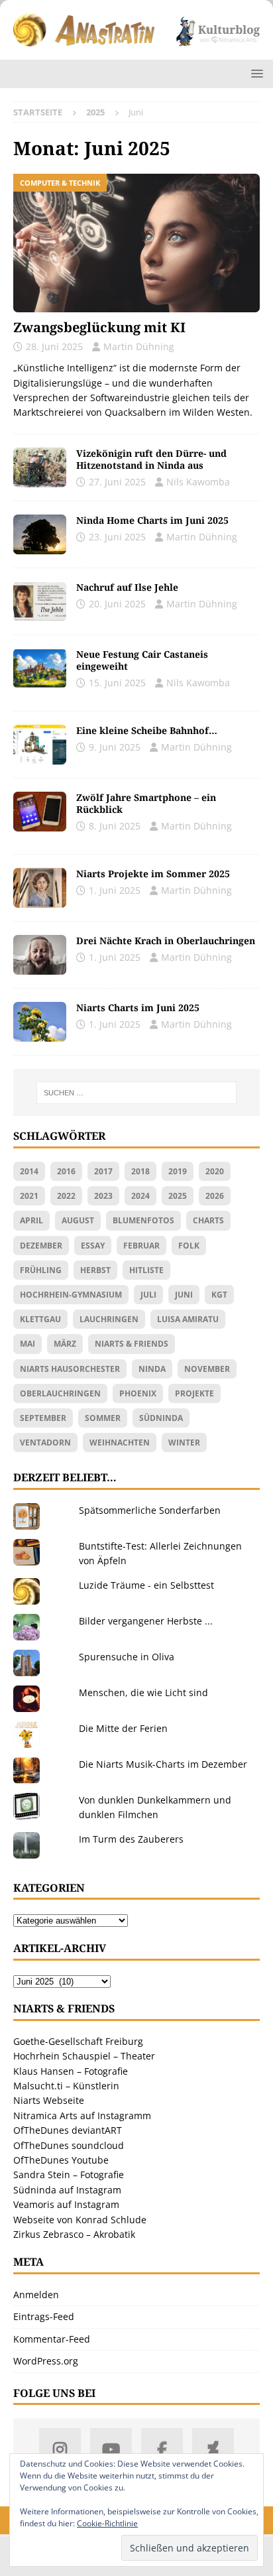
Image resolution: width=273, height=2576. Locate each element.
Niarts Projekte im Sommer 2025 (153, 874)
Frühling (41, 1270)
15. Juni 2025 (117, 683)
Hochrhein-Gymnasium (71, 1295)
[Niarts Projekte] (40, 888)
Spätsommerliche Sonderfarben (150, 1510)
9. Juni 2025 (115, 747)
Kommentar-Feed (52, 2339)
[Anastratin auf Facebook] (162, 2449)
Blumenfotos (143, 1220)
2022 (66, 1196)
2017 (103, 1171)
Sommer (103, 1418)
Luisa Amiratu (188, 1319)
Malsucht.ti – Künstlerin (66, 2086)
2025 (178, 1196)
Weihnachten (120, 1442)
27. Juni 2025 (117, 482)
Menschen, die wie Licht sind (143, 1692)
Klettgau (40, 1319)
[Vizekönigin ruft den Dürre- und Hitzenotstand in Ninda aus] (40, 467)
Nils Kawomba (198, 482)
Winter (184, 1442)
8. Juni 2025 (115, 826)
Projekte (194, 1393)
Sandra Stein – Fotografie (69, 2175)
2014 (29, 1171)
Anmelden (36, 2295)
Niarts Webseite (49, 2100)
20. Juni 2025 (117, 604)
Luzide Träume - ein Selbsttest (146, 1585)
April (31, 1220)
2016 (66, 1171)
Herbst (95, 1270)
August (78, 1220)
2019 (178, 1171)
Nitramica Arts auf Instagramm (82, 2116)
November (207, 1369)
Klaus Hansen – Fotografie (71, 2071)
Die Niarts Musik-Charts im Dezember (163, 1764)
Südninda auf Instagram (67, 2190)
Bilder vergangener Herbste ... (146, 1621)
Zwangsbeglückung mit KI (99, 327)
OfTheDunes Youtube (61, 2160)
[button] (255, 73)
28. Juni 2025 (54, 346)
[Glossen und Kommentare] (40, 955)
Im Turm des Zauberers (131, 1839)
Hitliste (146, 1270)
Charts (208, 1220)
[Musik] (40, 1022)
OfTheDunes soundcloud (69, 2145)
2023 (103, 1196)
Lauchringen (109, 1319)
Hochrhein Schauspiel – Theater (84, 2056)
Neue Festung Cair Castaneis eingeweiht (142, 660)
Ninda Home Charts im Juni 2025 (152, 520)
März (65, 1344)
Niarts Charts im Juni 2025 (138, 1008)
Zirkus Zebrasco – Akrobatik (74, 2234)
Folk (189, 1246)
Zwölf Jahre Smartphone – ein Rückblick (146, 803)
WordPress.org (46, 2361)
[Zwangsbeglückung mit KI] (136, 243)
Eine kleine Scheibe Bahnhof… (147, 730)
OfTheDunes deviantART (68, 2130)
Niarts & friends (132, 1344)
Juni (184, 1295)
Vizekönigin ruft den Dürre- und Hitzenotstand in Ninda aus (151, 459)
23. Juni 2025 (117, 537)
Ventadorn (45, 1442)
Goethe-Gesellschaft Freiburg (78, 2041)
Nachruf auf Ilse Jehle (127, 587)
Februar (141, 1246)
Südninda (161, 1418)
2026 (215, 1196)
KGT (219, 1295)
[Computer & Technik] (40, 812)
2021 (29, 1196)
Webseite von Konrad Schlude (80, 2220)
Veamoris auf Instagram (66, 2204)
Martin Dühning (139, 346)
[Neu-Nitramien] (40, 668)
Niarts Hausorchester (70, 1369)
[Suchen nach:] (137, 1093)
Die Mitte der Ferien (123, 1728)
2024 (140, 1196)
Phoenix (138, 1393)
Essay (93, 1246)
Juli (148, 1295)
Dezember (41, 1246)
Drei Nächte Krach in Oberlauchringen (166, 941)
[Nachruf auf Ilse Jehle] (40, 601)
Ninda (152, 1369)
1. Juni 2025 (115, 890)
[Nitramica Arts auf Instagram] (60, 2449)
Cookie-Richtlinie (107, 2523)
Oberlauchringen (60, 1393)
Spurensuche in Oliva (127, 1657)
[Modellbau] (40, 745)
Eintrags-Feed (44, 2316)
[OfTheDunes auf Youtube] (111, 2449)
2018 (140, 1171)
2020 (215, 1171)
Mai (27, 1344)
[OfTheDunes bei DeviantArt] (213, 2449)
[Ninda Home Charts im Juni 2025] (40, 534)
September (43, 1418)
